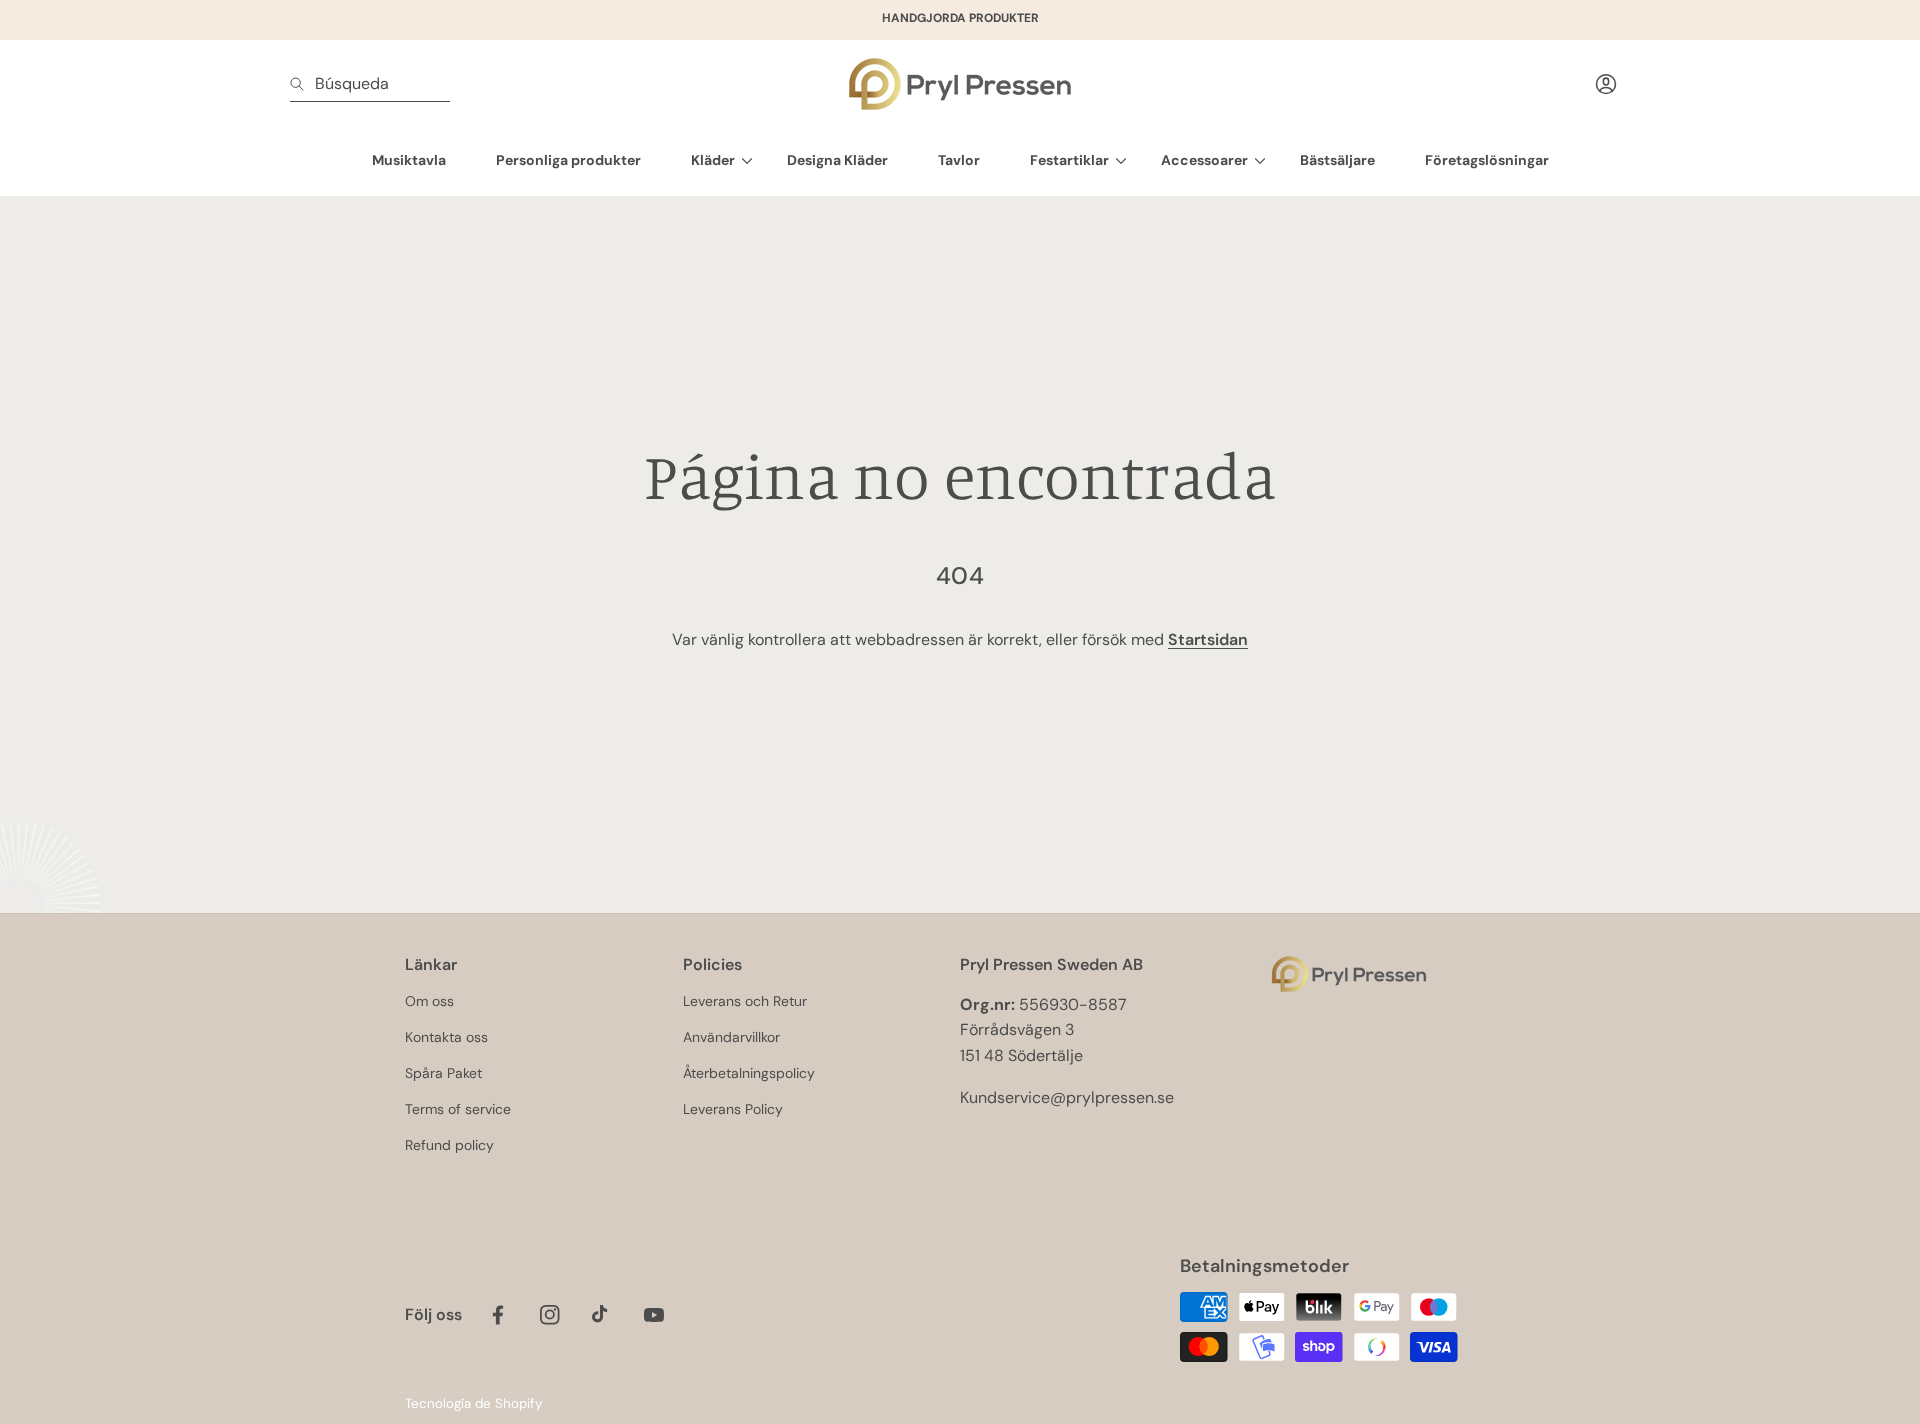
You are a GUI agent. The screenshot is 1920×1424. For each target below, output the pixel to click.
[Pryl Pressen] (960, 84)
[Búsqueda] (302, 84)
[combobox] (370, 84)
